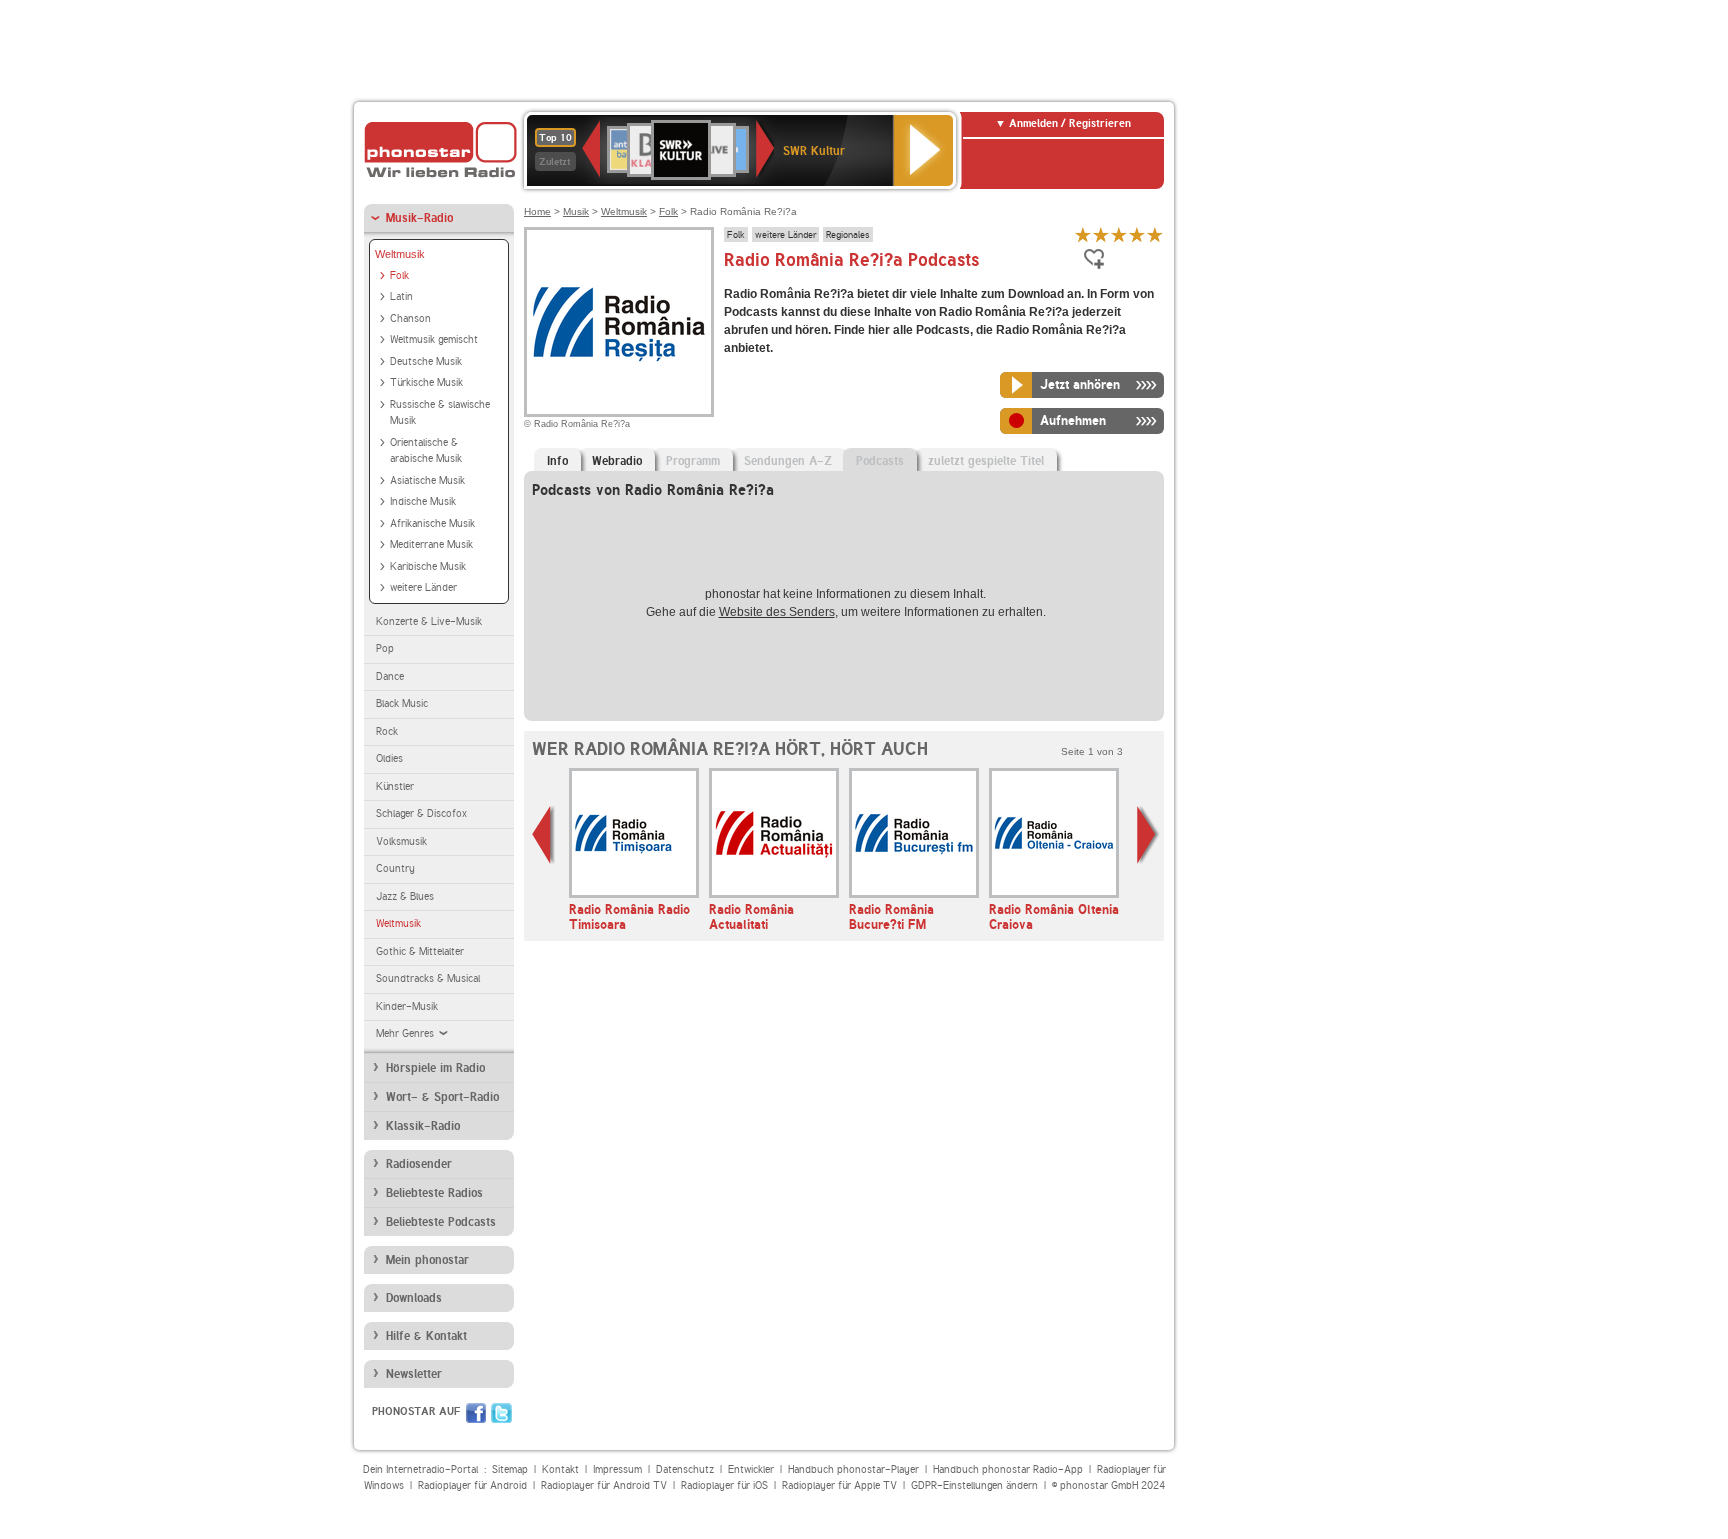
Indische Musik (423, 501)
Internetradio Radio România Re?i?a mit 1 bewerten (1083, 234)
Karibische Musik (428, 566)
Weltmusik (400, 254)
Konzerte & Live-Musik (429, 621)
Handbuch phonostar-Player (853, 1469)
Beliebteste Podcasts (441, 1222)
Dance (390, 676)
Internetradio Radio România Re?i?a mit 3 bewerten (1119, 234)
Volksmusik (401, 841)
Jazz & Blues (405, 896)
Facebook (476, 1413)
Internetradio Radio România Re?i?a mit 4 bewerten (1137, 234)
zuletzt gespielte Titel (986, 461)
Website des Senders (777, 612)
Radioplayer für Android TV (604, 1485)
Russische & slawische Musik (440, 413)
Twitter (501, 1413)
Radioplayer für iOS (724, 1485)
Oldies (389, 758)
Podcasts (880, 461)
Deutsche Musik (426, 361)
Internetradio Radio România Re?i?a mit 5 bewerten (1155, 234)
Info (557, 461)
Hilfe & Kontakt (426, 1336)
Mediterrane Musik (431, 544)
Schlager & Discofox (421, 813)
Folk (399, 275)
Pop (385, 648)
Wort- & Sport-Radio (442, 1097)
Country (395, 868)
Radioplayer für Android (472, 1485)
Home (537, 211)
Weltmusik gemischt (434, 339)
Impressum (617, 1469)
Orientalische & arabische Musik (426, 451)
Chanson (410, 318)
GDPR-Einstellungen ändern (974, 1485)
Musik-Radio (419, 218)
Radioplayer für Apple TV (839, 1485)
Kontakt (560, 1469)
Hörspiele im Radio (435, 1068)
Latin (401, 296)
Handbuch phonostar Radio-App (1008, 1469)
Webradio (617, 461)
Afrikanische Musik (432, 523)
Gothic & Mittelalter (420, 951)
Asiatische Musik (427, 480)
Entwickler (751, 1469)
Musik (576, 211)
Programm (693, 461)
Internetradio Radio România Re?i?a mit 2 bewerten (1101, 234)
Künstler (395, 786)
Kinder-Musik (407, 1006)
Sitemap (510, 1469)
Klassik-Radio (423, 1126)
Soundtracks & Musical (428, 978)
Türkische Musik (426, 382)
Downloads (414, 1298)
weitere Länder (423, 587)
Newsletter (414, 1374)
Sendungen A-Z (788, 461)
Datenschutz (685, 1469)
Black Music (402, 703)
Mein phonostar (427, 1260)
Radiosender (419, 1164)
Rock (387, 731)
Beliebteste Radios (434, 1193)
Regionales (848, 234)
